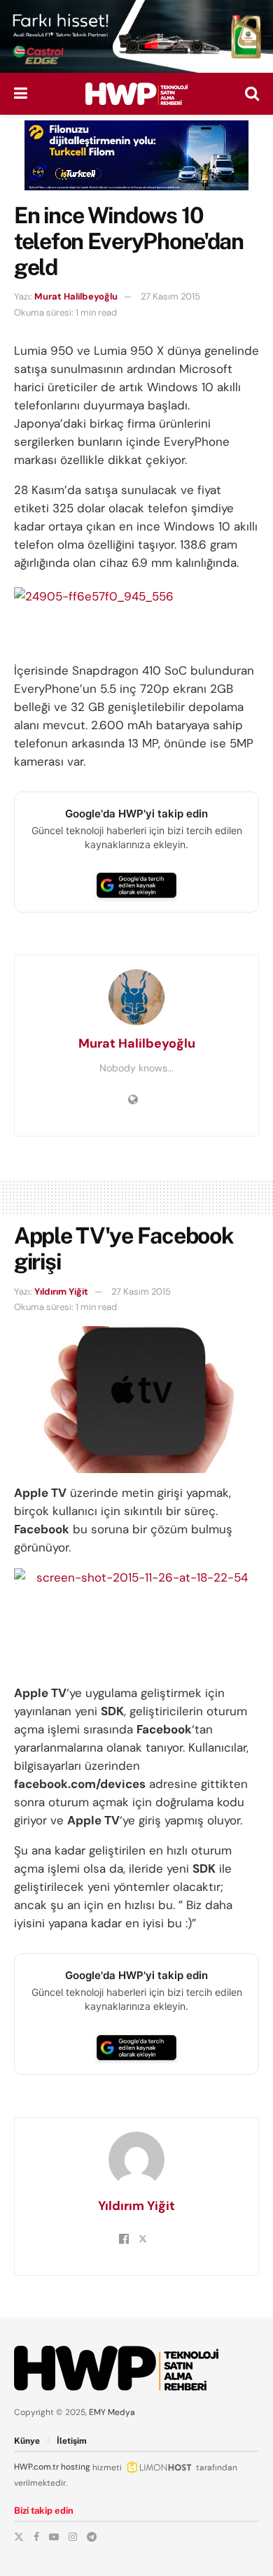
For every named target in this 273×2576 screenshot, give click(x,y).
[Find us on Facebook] (36, 2537)
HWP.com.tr (36, 2467)
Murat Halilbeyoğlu (76, 296)
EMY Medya (112, 2412)
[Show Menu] (21, 94)
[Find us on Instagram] (73, 2537)
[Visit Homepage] (136, 94)
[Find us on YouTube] (54, 2537)
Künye (27, 2441)
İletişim (72, 2441)
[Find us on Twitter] (19, 2537)
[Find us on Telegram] (92, 2537)
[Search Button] (252, 94)
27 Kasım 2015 (170, 296)
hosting (76, 2467)
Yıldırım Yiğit (61, 1291)
